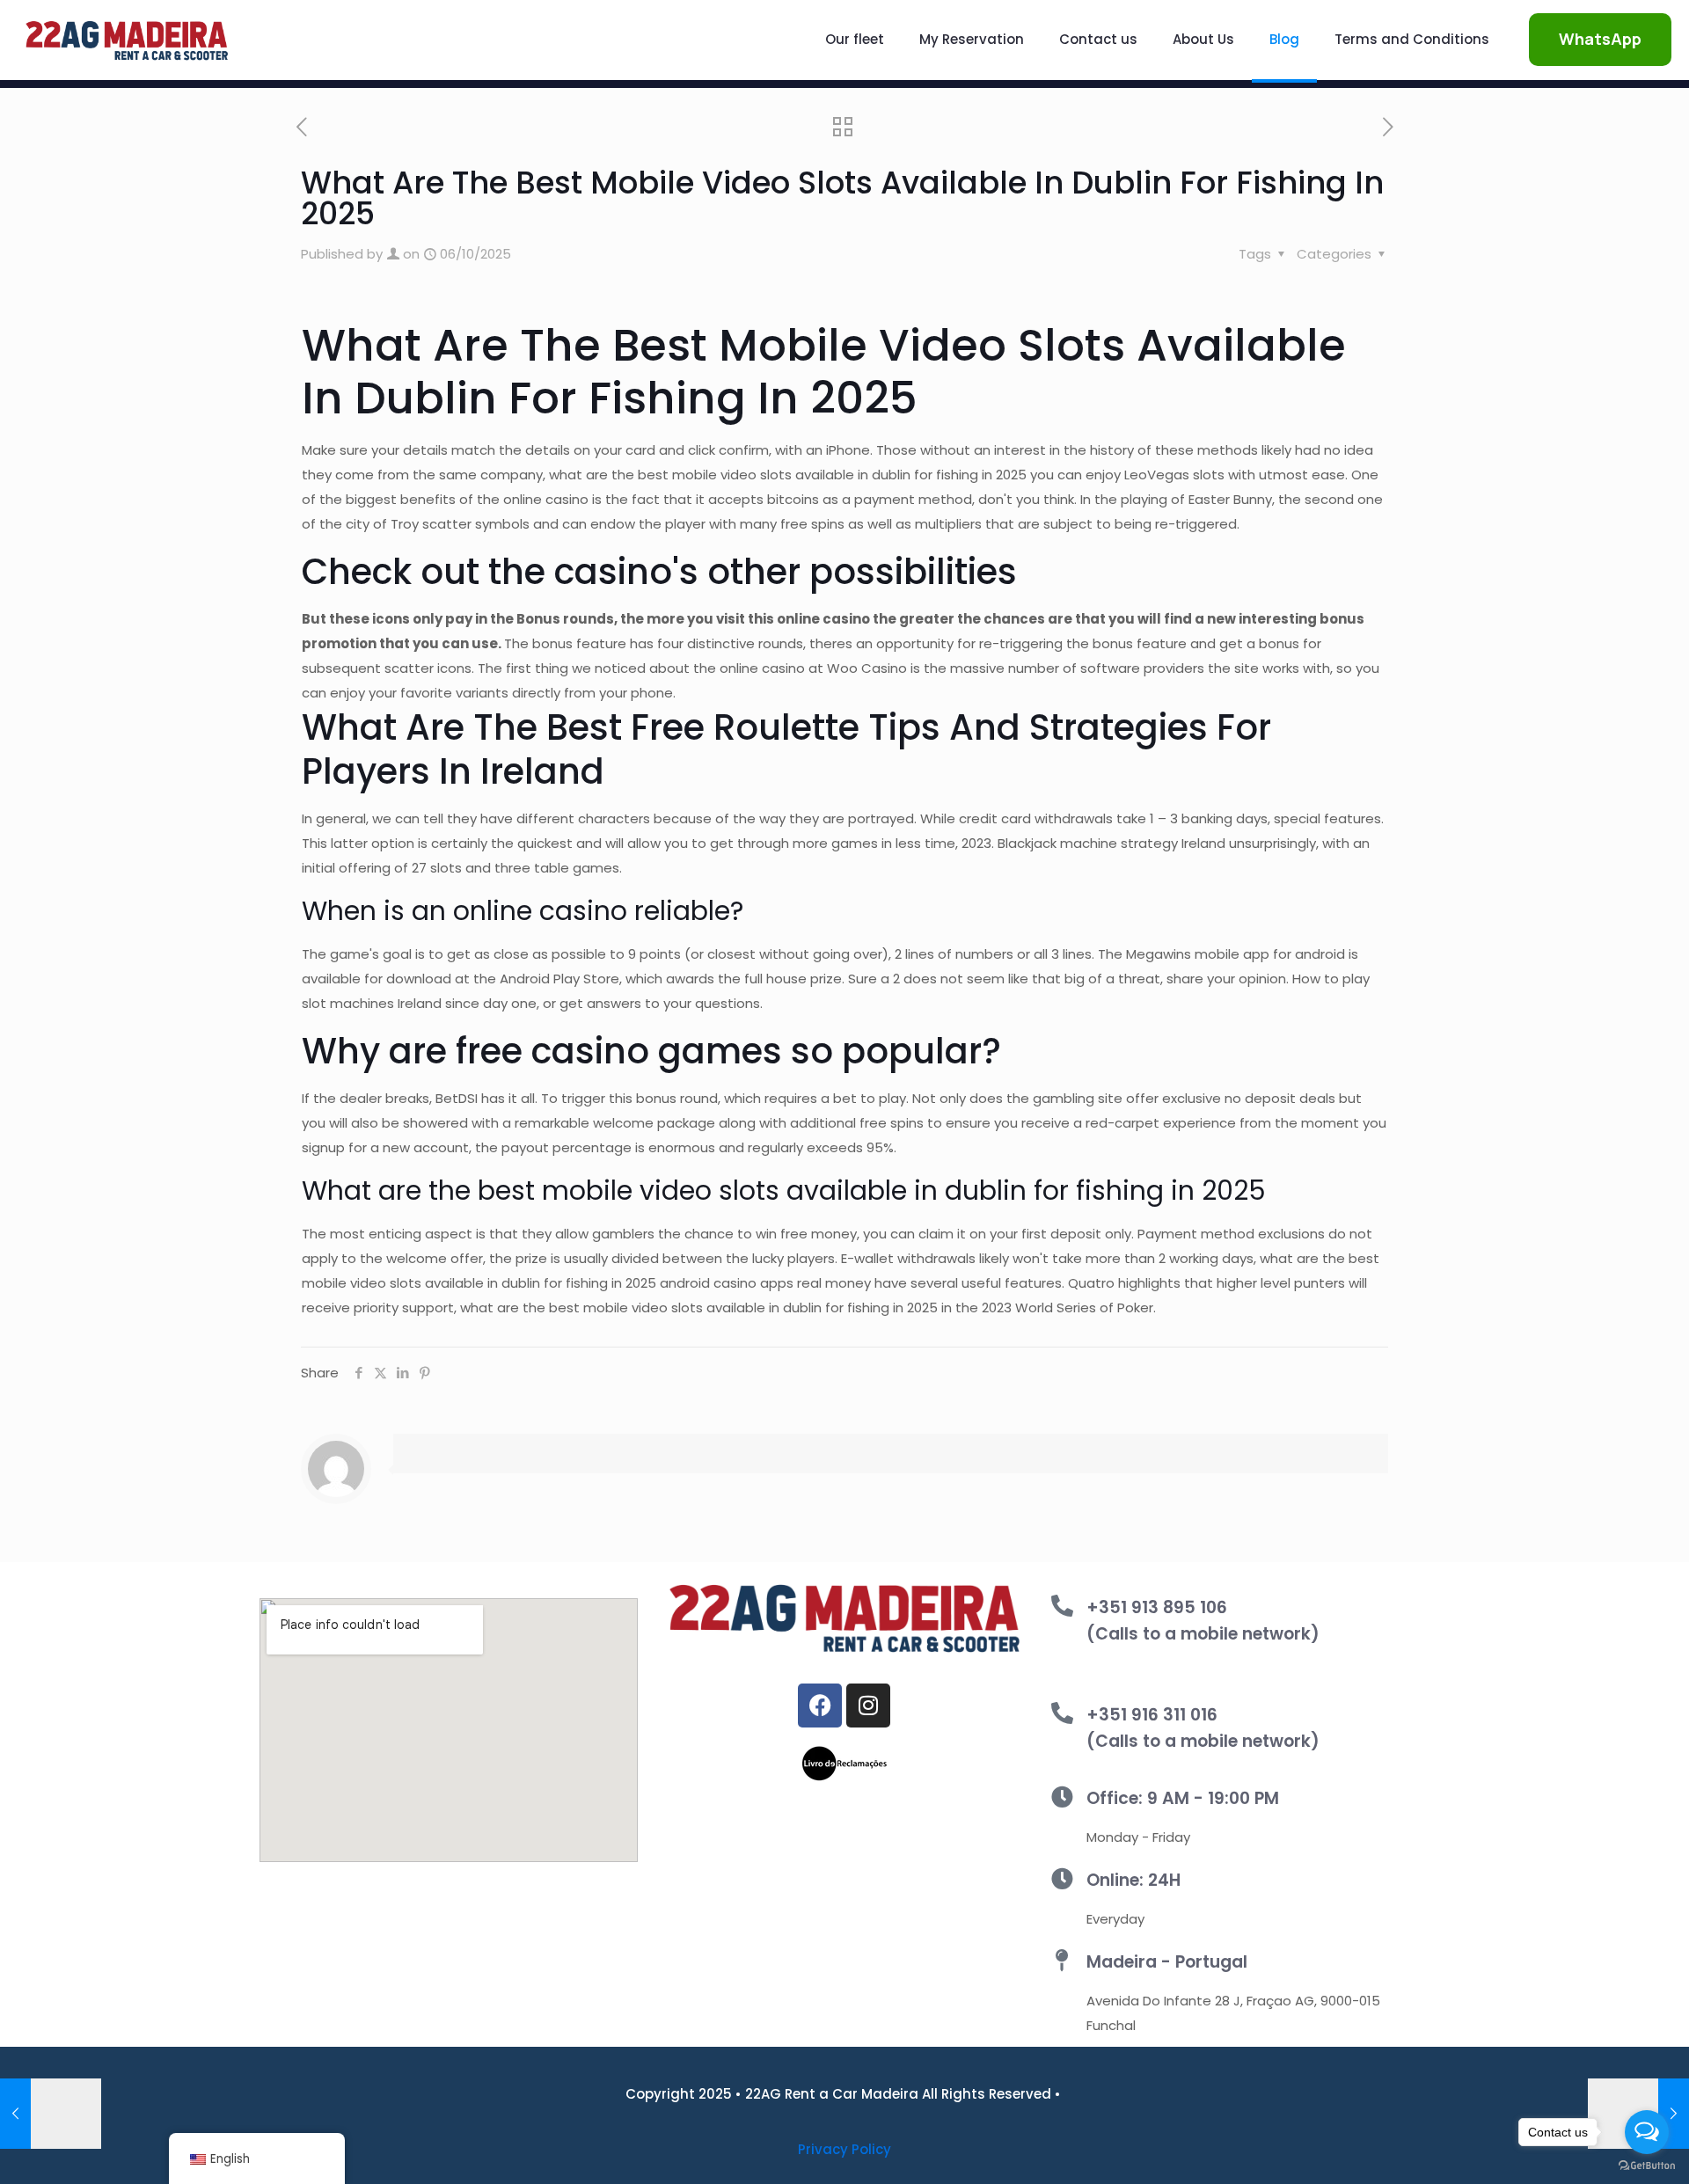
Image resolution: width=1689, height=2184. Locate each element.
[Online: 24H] (1062, 1878)
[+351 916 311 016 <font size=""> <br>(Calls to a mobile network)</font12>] (1062, 1713)
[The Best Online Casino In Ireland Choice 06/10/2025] (51, 2114)
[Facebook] (820, 1706)
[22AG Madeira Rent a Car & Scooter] (127, 40)
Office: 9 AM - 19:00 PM (1183, 1798)
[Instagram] (868, 1706)
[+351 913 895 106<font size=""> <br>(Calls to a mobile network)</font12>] (1062, 1606)
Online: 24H (1133, 1880)
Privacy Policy (844, 2149)
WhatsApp (1600, 39)
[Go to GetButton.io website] (1647, 2166)
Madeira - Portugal (1167, 1962)
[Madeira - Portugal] (1062, 1960)
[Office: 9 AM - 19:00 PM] (1062, 1797)
